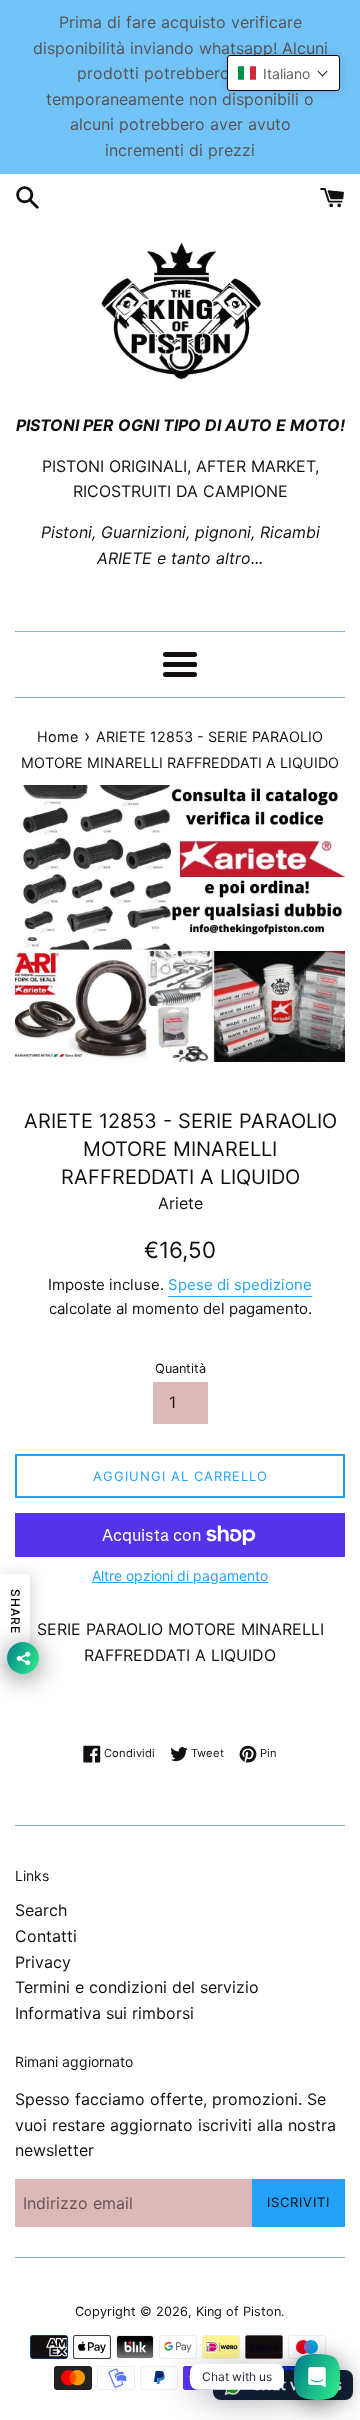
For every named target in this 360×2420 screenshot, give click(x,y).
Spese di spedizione (240, 1284)
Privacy (43, 1962)
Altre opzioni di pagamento (180, 1575)
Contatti (46, 1936)
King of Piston (238, 2311)
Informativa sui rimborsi (104, 2013)
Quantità (180, 1368)
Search (41, 1910)
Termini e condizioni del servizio (137, 1987)
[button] (283, 73)
